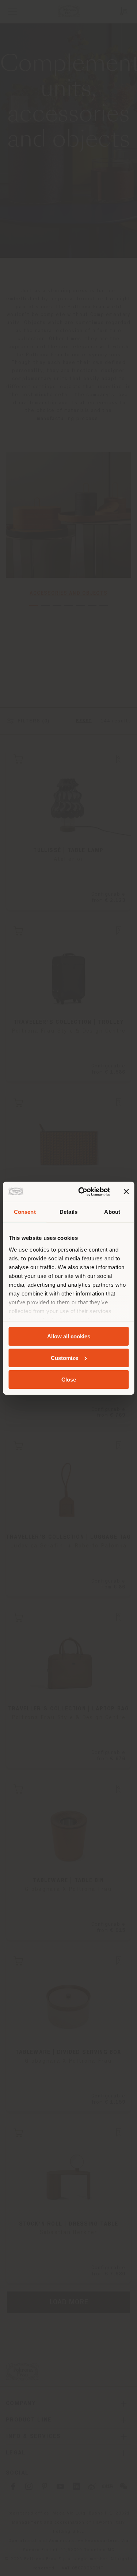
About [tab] (112, 1212)
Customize (64, 1358)
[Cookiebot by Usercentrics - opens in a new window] (82, 1192)
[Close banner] (126, 1192)
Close (69, 1379)
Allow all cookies (69, 1336)
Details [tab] (68, 1212)
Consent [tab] (25, 1212)
